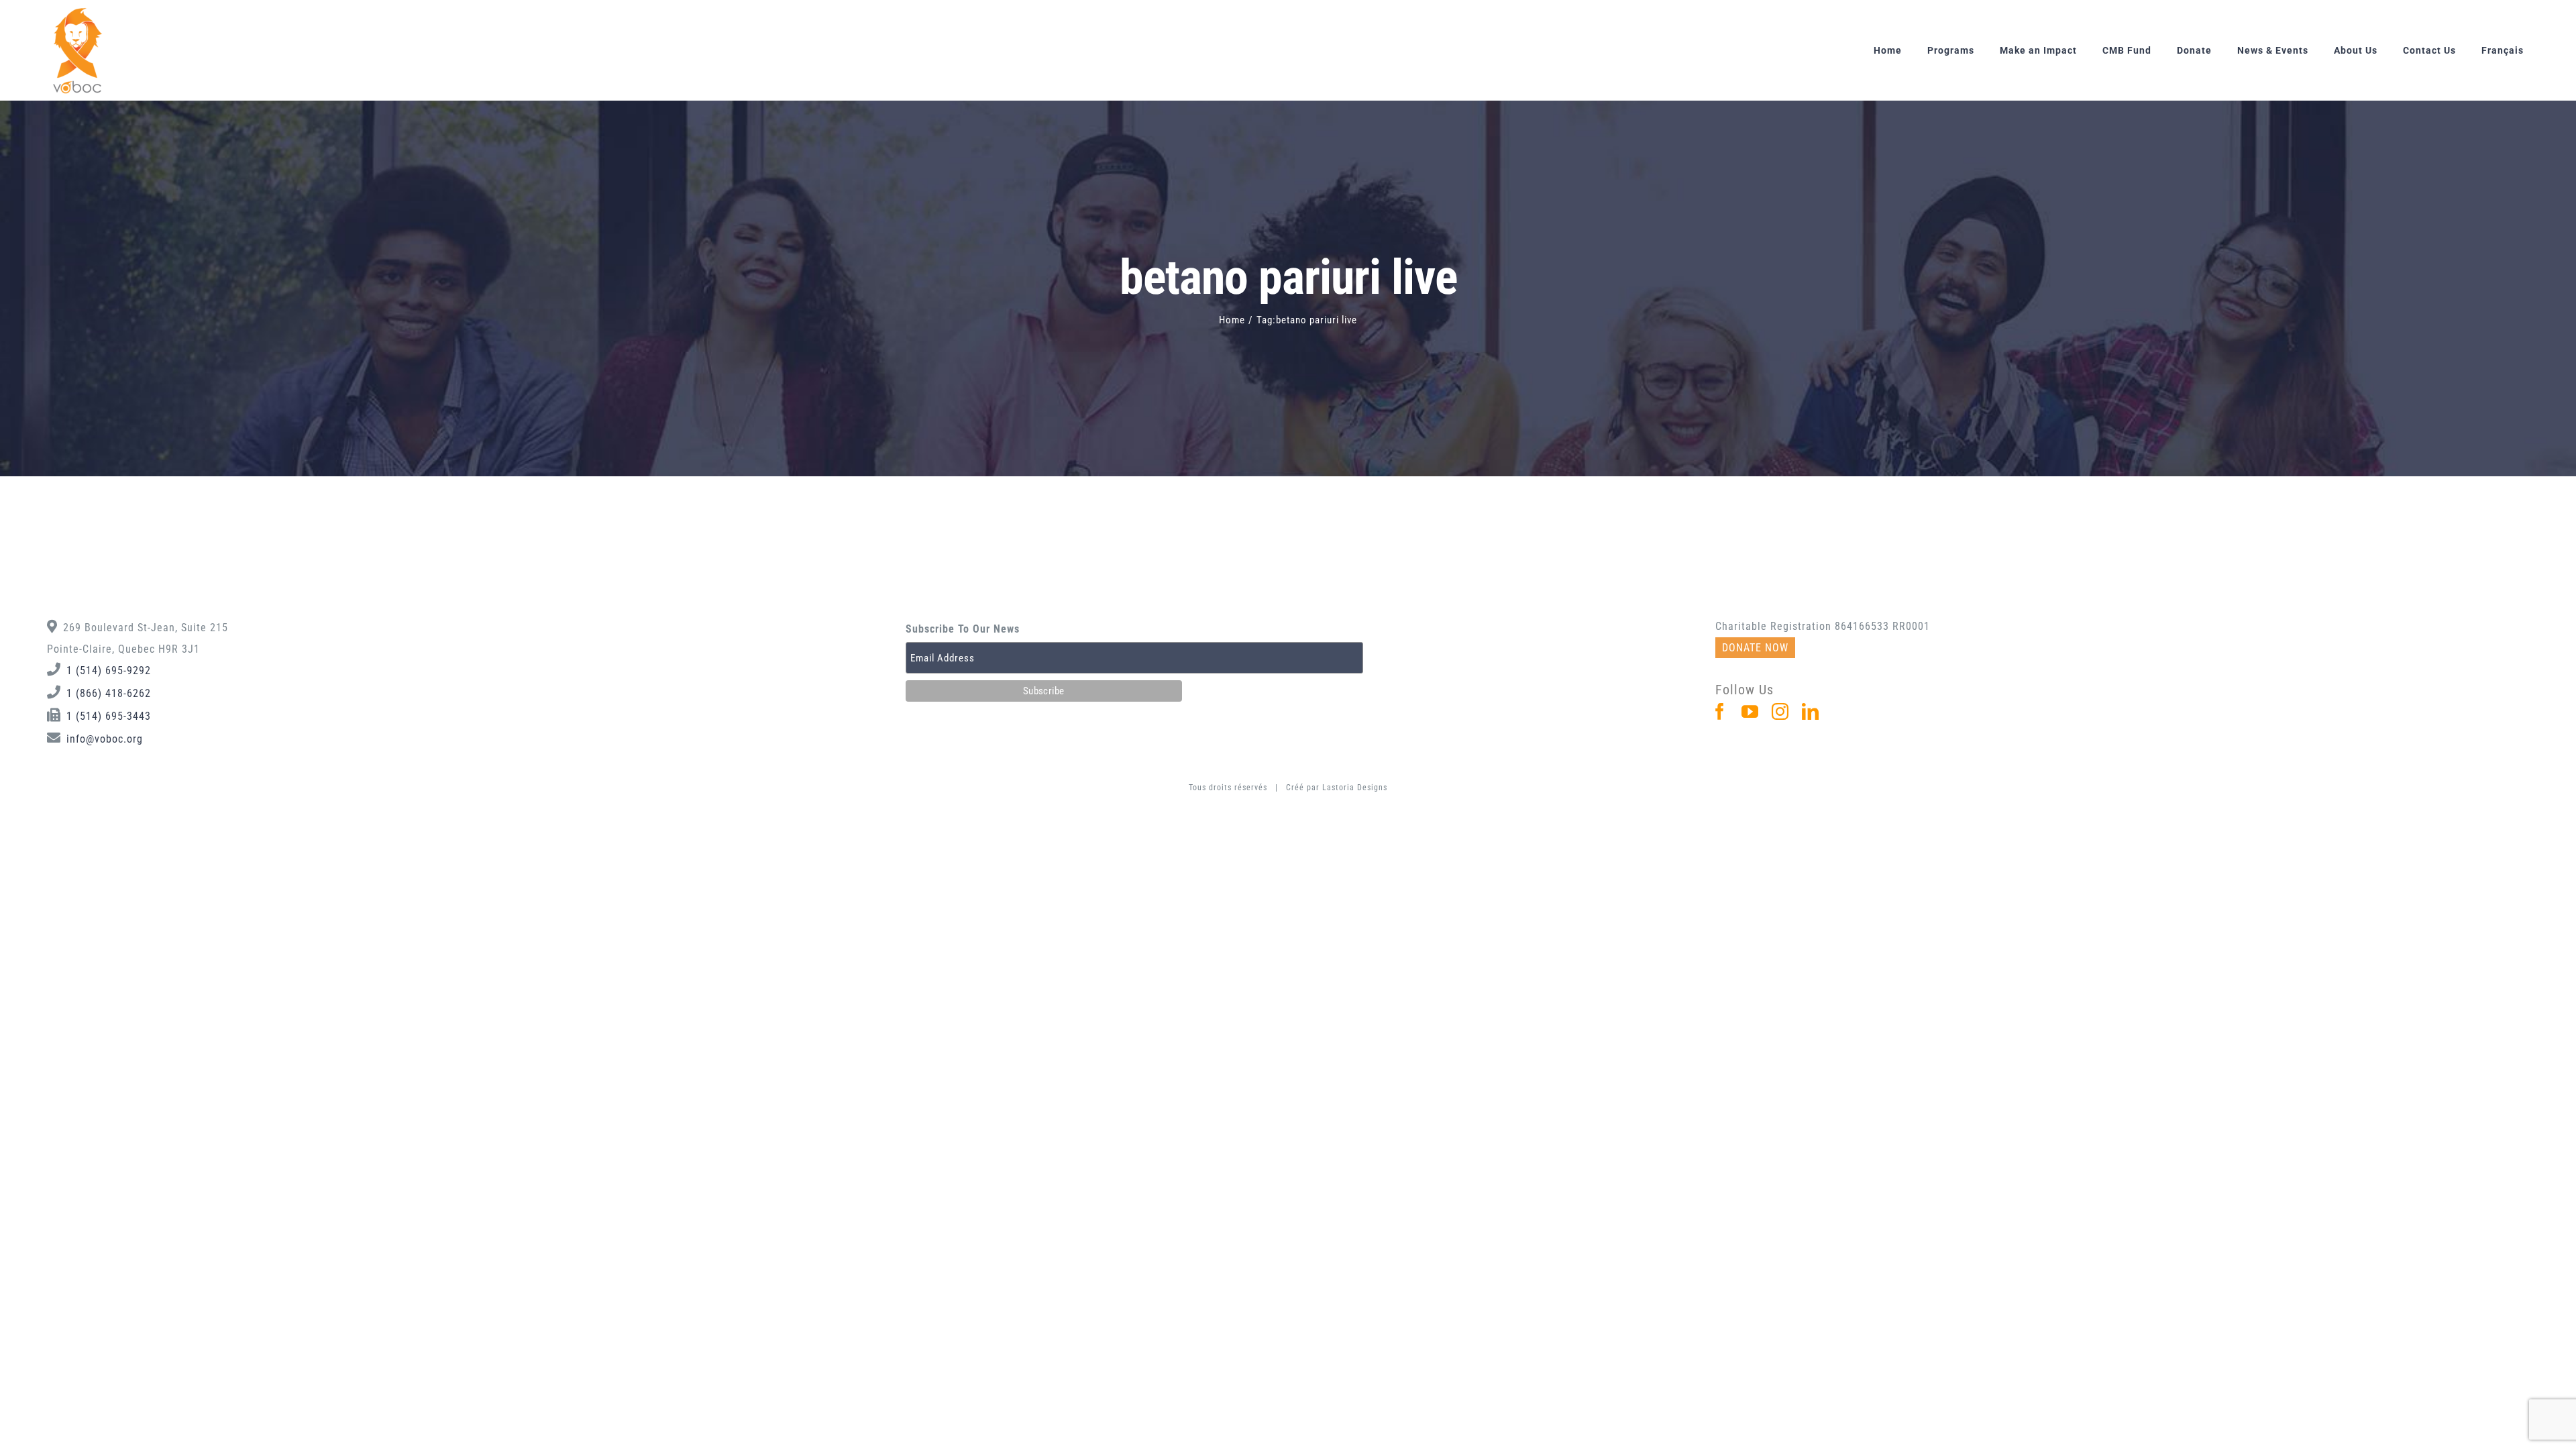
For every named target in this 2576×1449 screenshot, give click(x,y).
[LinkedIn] (1811, 711)
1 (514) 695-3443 (109, 716)
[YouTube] (1750, 711)
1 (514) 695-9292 (109, 670)
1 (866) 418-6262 (109, 693)
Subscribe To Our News (963, 629)
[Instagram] (1780, 711)
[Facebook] (1720, 711)
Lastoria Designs (1355, 788)
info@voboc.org (105, 739)
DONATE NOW (1755, 648)
